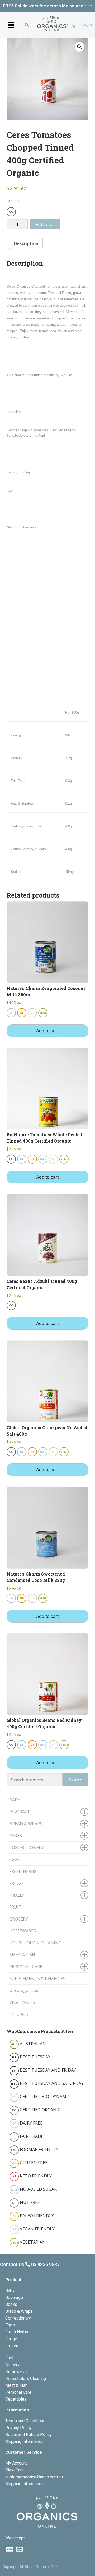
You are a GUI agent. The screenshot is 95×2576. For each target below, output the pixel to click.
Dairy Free (28, 2123)
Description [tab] (26, 243)
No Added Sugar (34, 2189)
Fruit (9, 2358)
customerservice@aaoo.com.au (34, 2477)
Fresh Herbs (17, 2332)
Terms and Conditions (25, 2421)
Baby (10, 2291)
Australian (29, 2044)
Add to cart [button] (47, 1031)
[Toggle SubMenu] (84, 1812)
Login (87, 24)
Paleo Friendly (33, 2216)
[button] (11, 25)
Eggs (10, 2325)
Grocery (12, 2365)
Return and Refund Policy (28, 2435)
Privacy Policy (18, 2428)
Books (11, 2304)
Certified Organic (36, 2110)
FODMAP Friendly (35, 2149)
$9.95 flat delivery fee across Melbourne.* (45, 6)
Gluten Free (30, 2163)
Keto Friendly (32, 2176)
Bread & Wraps (19, 2311)
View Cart (14, 2470)
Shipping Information (24, 2441)
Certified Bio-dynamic (41, 2097)
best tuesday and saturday (47, 2083)
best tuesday (31, 2057)
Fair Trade (28, 2136)
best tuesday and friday (44, 2070)
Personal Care (18, 2392)
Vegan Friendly (34, 2229)
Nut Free (26, 2202)
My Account (16, 2463)
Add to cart (45, 224)
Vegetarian (28, 2242)
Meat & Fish (16, 2385)
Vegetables (16, 2399)
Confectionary (18, 2318)
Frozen (12, 2346)
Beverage (14, 2297)
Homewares (16, 2372)
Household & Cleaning (26, 2378)
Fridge (11, 2339)
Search (76, 1780)
